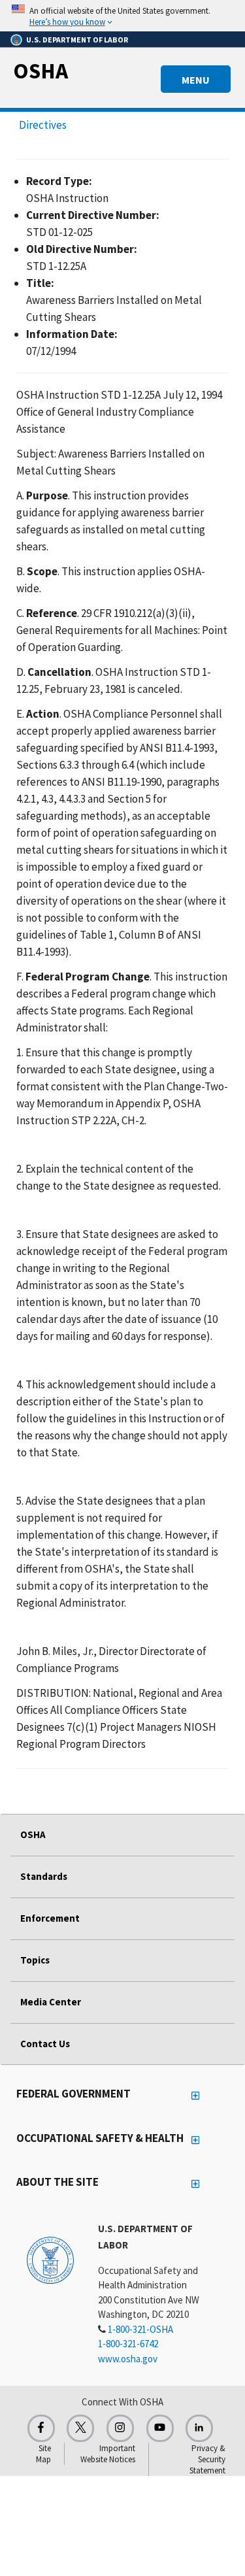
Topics (35, 1960)
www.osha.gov (128, 2359)
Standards (44, 1876)
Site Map (43, 2454)
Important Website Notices (108, 2454)
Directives (43, 125)
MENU (196, 80)
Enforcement (50, 1918)
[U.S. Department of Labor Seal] (50, 2260)
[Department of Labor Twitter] (80, 2428)
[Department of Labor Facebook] (41, 2428)
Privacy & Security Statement (207, 2459)
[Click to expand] (122, 16)
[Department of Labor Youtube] (160, 2428)
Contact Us (45, 2044)
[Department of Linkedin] (199, 2428)
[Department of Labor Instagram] (120, 2428)
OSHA (41, 71)
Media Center (51, 2002)
